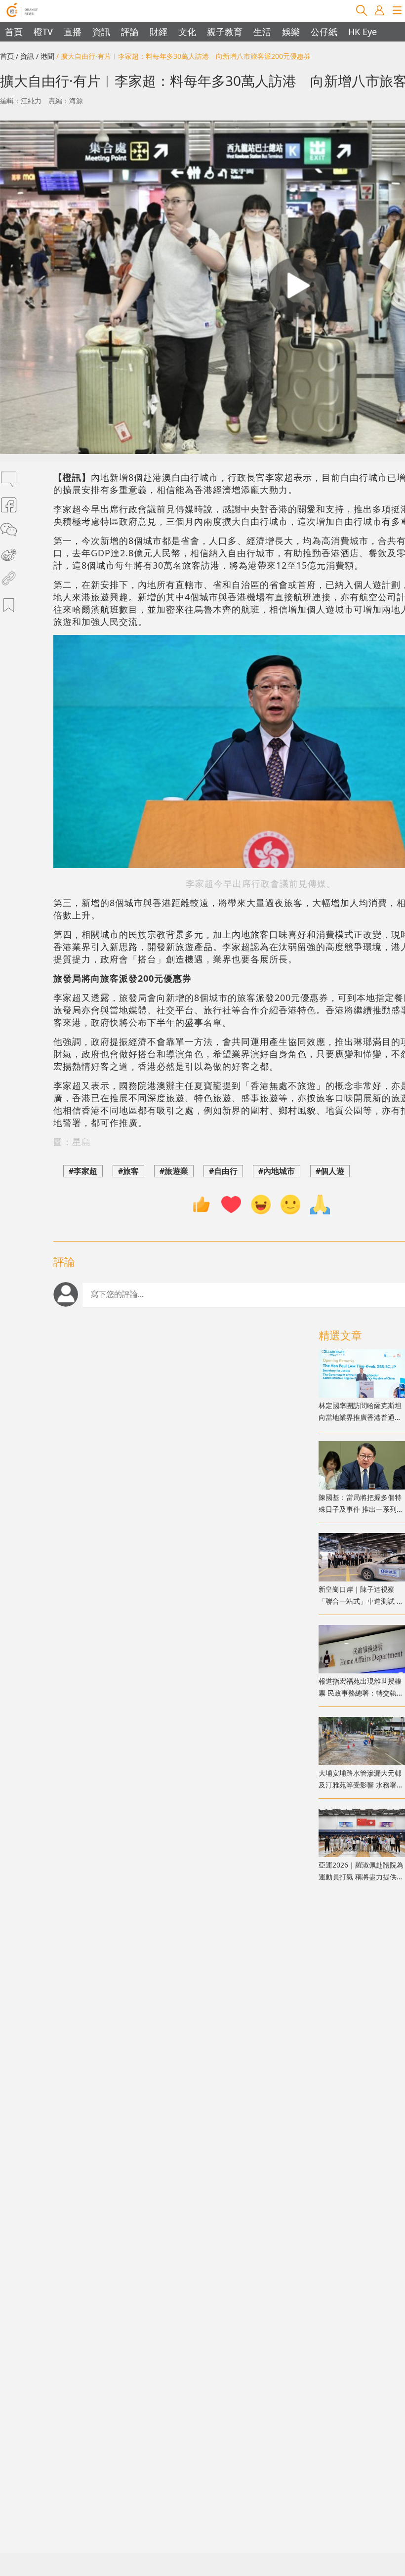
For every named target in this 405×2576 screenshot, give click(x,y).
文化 (187, 32)
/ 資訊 (25, 56)
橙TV (43, 32)
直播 (73, 32)
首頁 (14, 32)
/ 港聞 (45, 56)
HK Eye (363, 32)
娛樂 (291, 32)
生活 (262, 32)
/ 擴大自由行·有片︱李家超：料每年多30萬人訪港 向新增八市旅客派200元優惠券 (183, 56)
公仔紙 (324, 32)
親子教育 (225, 32)
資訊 (101, 32)
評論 (130, 32)
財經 (159, 32)
